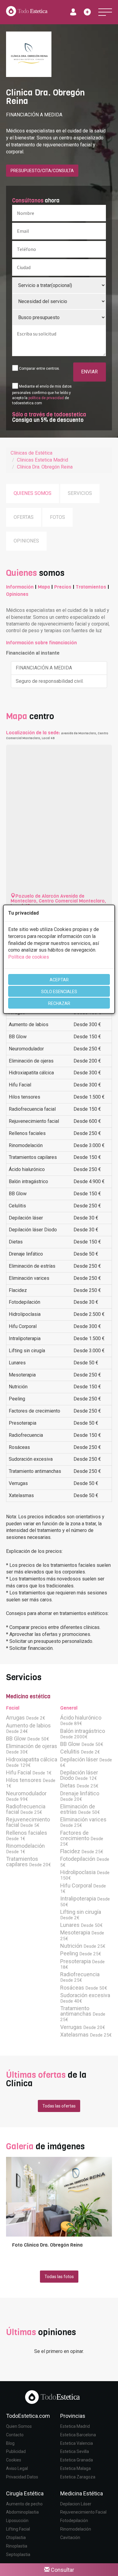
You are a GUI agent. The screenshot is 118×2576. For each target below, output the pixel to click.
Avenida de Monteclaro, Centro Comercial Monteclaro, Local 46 (58, 901)
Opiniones (17, 594)
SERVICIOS (80, 493)
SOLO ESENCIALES (59, 992)
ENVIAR (89, 372)
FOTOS (57, 517)
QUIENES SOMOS (33, 493)
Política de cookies (29, 957)
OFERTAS (24, 517)
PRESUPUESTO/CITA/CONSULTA (42, 171)
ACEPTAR (59, 980)
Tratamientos (91, 587)
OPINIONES (26, 541)
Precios (63, 587)
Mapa (44, 587)
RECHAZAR (59, 1003)
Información (20, 587)
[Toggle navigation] (105, 12)
